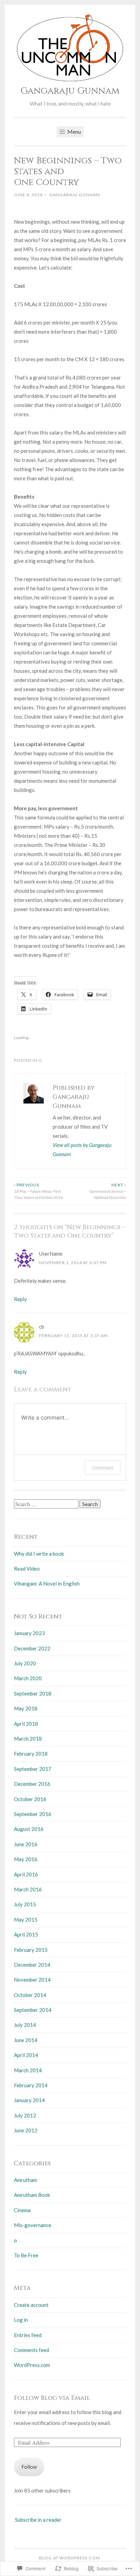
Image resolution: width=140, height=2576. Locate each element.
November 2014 (32, 1980)
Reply (20, 1299)
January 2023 (29, 1633)
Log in (21, 2320)
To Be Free (26, 2255)
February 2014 (31, 2085)
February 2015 (31, 1950)
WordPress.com (32, 2365)
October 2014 (30, 1995)
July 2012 (25, 2115)
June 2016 (26, 1844)
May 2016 (26, 1859)
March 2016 (28, 1889)
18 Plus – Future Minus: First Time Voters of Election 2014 (38, 1191)
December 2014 (32, 1965)
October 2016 (30, 1799)
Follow (29, 2467)
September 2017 (33, 1769)
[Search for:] (47, 1504)
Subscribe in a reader (38, 2520)
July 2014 (25, 2025)
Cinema (22, 2210)
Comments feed (31, 2350)
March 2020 (28, 1678)
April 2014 (26, 2055)
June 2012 (26, 2130)
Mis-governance (33, 2225)
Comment (102, 1468)
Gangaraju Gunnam (70, 91)
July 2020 (25, 1663)
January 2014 (29, 2100)
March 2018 (28, 1739)
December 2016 (32, 1784)
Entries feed (28, 2335)
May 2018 (26, 1708)
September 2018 (33, 1693)
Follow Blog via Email (52, 2398)
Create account (31, 2305)
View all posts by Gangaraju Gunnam (82, 1150)
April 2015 (26, 1934)
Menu (74, 132)
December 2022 (32, 1648)
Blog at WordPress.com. (70, 2558)
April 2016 (26, 1874)
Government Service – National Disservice (108, 1191)
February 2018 (31, 1754)
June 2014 (26, 2040)
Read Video (27, 1569)
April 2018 (26, 1724)
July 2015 (25, 1904)
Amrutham (25, 2180)
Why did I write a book (39, 1554)
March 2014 (28, 2070)
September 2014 (33, 2010)
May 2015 (26, 1920)
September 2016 (33, 1814)
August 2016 (29, 1829)
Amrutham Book (32, 2195)
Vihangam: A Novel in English (47, 1583)
